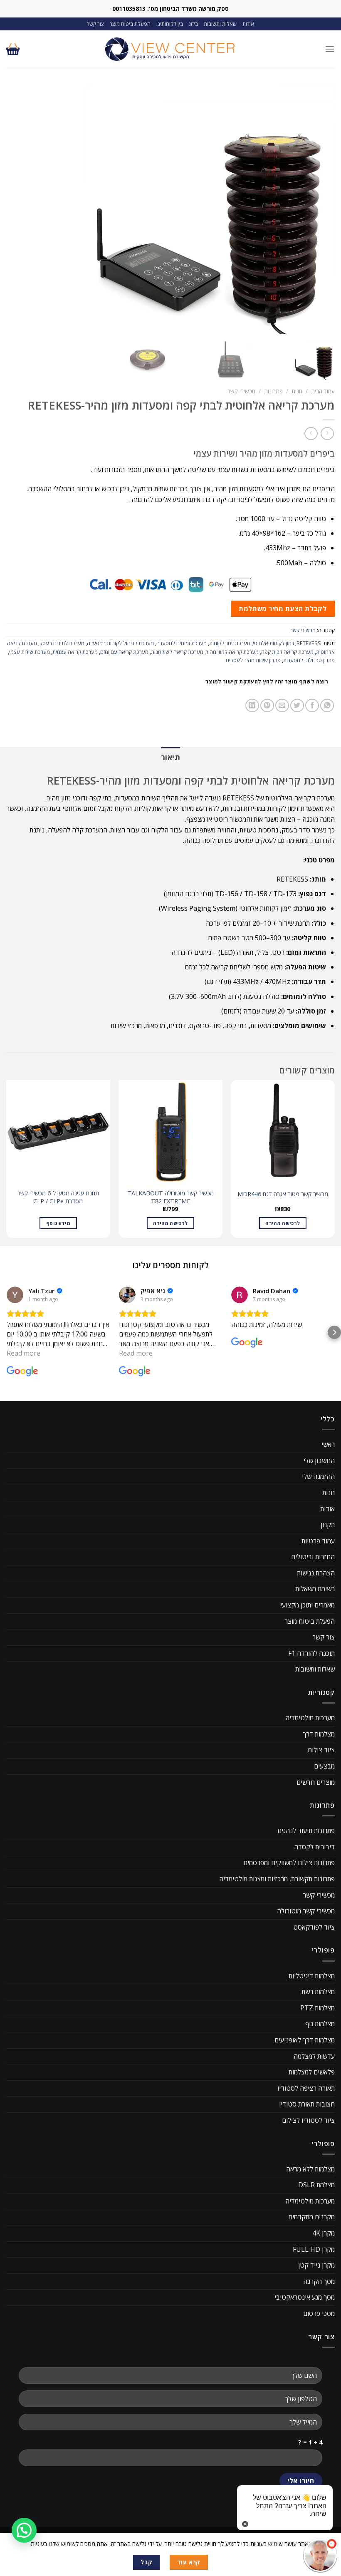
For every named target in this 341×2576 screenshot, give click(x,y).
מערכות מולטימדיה (310, 1718)
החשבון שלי (319, 1461)
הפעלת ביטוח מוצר (130, 24)
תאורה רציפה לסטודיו (306, 2088)
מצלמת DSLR (316, 2185)
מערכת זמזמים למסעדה (182, 643)
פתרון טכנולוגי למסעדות (309, 660)
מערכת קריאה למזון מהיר (232, 652)
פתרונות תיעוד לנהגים (306, 1831)
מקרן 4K (324, 2233)
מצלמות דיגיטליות (312, 1976)
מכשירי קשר (241, 391)
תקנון (328, 1525)
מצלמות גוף (320, 2024)
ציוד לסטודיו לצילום (308, 2120)
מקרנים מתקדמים (311, 2217)
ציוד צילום (321, 1750)
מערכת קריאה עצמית (75, 652)
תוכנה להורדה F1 (311, 1653)
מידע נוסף (58, 1223)
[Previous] (334, 1162)
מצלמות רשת (318, 1992)
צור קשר (95, 24)
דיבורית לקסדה (314, 1847)
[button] (7, 1332)
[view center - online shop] (170, 49)
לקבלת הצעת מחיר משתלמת (283, 609)
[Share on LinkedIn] (252, 706)
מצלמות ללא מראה (310, 2169)
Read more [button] (23, 1353)
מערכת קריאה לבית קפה (287, 652)
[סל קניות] (13, 49)
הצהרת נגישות (316, 1573)
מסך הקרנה (319, 2281)
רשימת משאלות (315, 1589)
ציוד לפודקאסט (314, 1927)
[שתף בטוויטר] (297, 706)
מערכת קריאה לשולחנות (177, 652)
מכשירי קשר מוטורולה (306, 1911)
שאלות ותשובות (220, 24)
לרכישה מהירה (283, 1223)
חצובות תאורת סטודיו (307, 2104)
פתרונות (273, 391)
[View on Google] (15, 1295)
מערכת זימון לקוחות (230, 643)
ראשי (328, 1444)
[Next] (7, 1162)
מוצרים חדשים (316, 1782)
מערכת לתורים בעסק (62, 643)
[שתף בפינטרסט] (267, 706)
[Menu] (330, 49)
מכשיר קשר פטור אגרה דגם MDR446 (283, 1194)
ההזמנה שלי (318, 1476)
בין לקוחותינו (170, 24)
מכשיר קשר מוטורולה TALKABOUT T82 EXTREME (170, 1197)
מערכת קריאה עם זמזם (124, 652)
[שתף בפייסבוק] (312, 706)
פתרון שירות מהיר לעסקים (253, 660)
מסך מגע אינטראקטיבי (305, 2298)
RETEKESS (309, 643)
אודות (248, 24)
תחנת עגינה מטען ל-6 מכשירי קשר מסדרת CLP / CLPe (58, 1197)
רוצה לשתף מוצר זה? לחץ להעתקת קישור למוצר (267, 682)
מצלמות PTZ (318, 2008)
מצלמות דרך (319, 1734)
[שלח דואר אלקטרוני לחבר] (282, 706)
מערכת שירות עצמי (30, 652)
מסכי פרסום (319, 2313)
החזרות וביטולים (313, 1557)
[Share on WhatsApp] (327, 706)
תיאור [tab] (170, 757)
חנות (297, 391)
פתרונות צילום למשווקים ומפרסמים (289, 1863)
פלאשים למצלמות (312, 2072)
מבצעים (324, 1766)
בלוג (193, 24)
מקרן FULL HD (314, 2249)
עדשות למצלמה (314, 2056)
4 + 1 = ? (310, 2442)
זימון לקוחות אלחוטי (273, 643)
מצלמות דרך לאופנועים (305, 2040)
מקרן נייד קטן (316, 2265)
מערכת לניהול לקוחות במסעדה (120, 643)
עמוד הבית (323, 391)
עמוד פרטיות (318, 1541)
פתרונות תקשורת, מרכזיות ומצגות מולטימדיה (277, 1879)
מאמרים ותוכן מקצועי (308, 1605)
